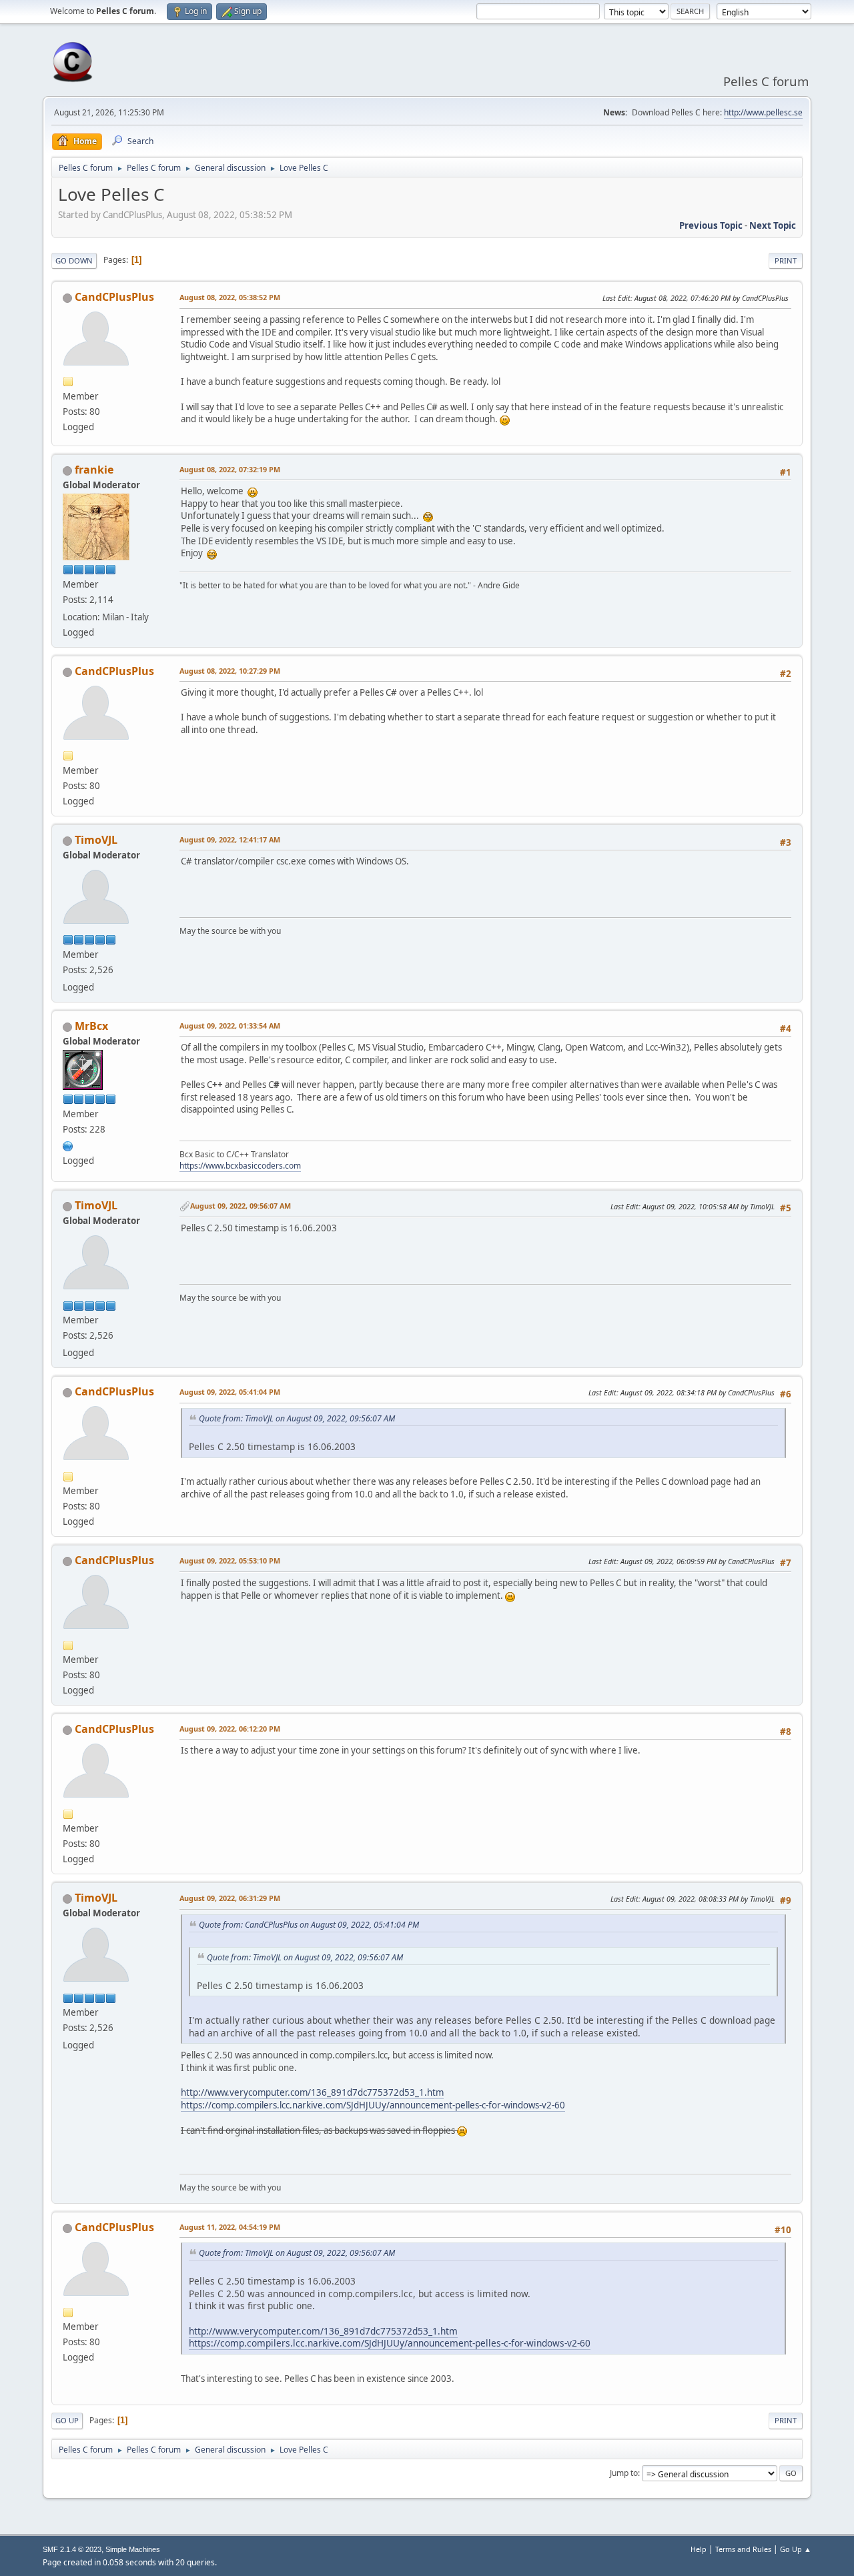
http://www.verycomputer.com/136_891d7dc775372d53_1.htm (312, 2092)
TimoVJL (96, 840)
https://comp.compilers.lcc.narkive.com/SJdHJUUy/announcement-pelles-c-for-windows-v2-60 (373, 2105)
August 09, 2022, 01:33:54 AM (230, 1026)
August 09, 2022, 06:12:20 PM (230, 1729)
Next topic (773, 225)
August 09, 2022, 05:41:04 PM (230, 1392)
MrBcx (91, 1026)
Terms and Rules (743, 2549)
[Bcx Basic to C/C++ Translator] (68, 1145)
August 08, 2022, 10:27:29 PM (230, 671)
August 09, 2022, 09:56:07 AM (241, 1206)
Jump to (624, 2473)
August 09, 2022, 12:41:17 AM (230, 839)
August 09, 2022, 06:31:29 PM (230, 1898)
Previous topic (711, 225)
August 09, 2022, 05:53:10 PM (230, 1560)
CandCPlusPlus (114, 297)
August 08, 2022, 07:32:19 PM (230, 469)
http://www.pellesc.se (763, 112)
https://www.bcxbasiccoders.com (240, 1166)
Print (786, 260)
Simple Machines (133, 2549)
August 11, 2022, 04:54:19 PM (230, 2227)
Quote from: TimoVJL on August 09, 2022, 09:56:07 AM (297, 1418)
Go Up (67, 2420)
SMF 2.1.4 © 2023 (72, 2549)
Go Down (74, 260)
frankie (94, 470)
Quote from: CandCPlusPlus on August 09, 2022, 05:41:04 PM (309, 1925)
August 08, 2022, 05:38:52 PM (230, 297)
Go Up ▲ (796, 2549)
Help (699, 2549)
